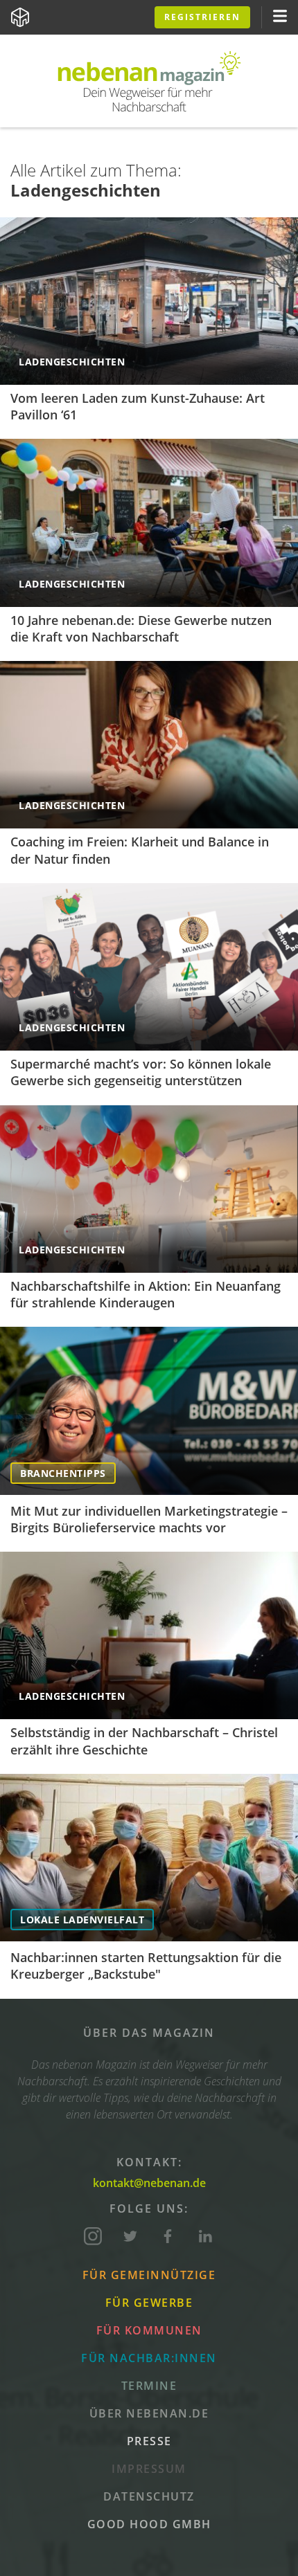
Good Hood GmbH (149, 2524)
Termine (149, 2386)
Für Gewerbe (149, 2303)
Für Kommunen (149, 2330)
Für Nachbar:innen (149, 2358)
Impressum (149, 2469)
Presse (149, 2441)
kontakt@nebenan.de (149, 2183)
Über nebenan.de (149, 2413)
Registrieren (202, 17)
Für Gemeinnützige (149, 2275)
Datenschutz (149, 2496)
